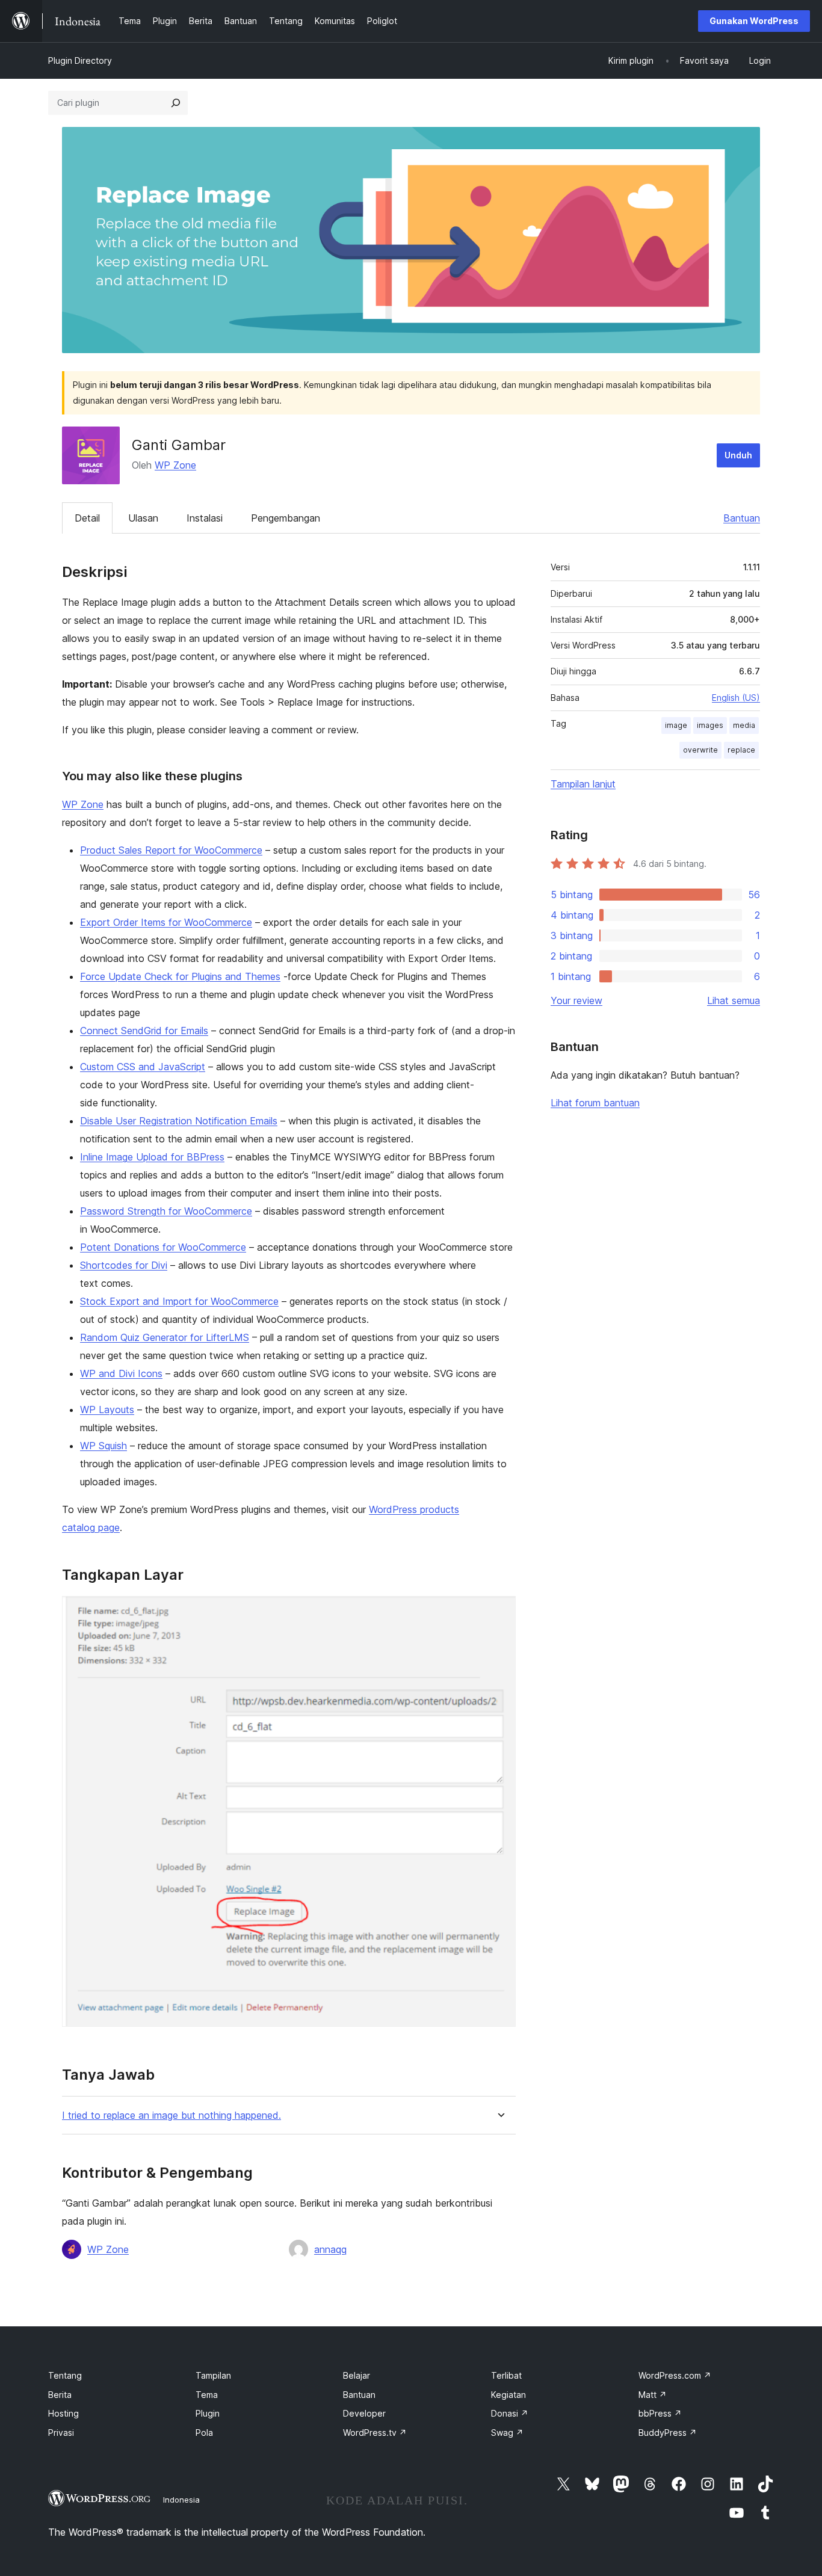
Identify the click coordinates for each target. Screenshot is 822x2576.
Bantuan (742, 518)
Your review (576, 1000)
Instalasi (205, 518)
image (676, 725)
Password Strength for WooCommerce (166, 1211)
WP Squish (104, 1446)
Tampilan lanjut (583, 784)
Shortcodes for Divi (124, 1265)
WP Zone (175, 465)
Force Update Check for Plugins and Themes (180, 976)
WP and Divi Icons (121, 1373)
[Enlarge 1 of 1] (499, 1612)
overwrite (700, 750)
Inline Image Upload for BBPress (152, 1157)
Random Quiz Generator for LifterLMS (165, 1337)
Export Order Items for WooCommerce (166, 922)
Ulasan (143, 518)
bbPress (660, 2413)
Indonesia (181, 2500)
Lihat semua (734, 1000)
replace (741, 750)
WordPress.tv (375, 2433)
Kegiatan (508, 2395)
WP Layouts (107, 1410)
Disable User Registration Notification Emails (179, 1121)
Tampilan (213, 2375)
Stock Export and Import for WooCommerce (179, 1301)
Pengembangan (286, 518)
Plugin (208, 2413)
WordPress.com (675, 2375)
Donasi (510, 2413)
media (744, 725)
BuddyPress (668, 2433)
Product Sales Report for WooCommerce (171, 850)
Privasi (61, 2433)
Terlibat (506, 2375)
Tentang (65, 2375)
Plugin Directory (80, 60)
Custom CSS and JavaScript (143, 1067)
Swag (507, 2433)
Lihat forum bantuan (595, 1103)
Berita (60, 2395)
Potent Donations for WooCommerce (163, 1247)
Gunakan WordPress (754, 21)
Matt (653, 2395)
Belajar (357, 2375)
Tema (207, 2395)
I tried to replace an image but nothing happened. (172, 2115)
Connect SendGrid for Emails (144, 1031)
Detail (87, 518)
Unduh (738, 455)
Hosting (63, 2413)
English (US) (736, 698)
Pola (204, 2433)
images (710, 725)
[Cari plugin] (176, 103)
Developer (364, 2413)
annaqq (330, 2249)
